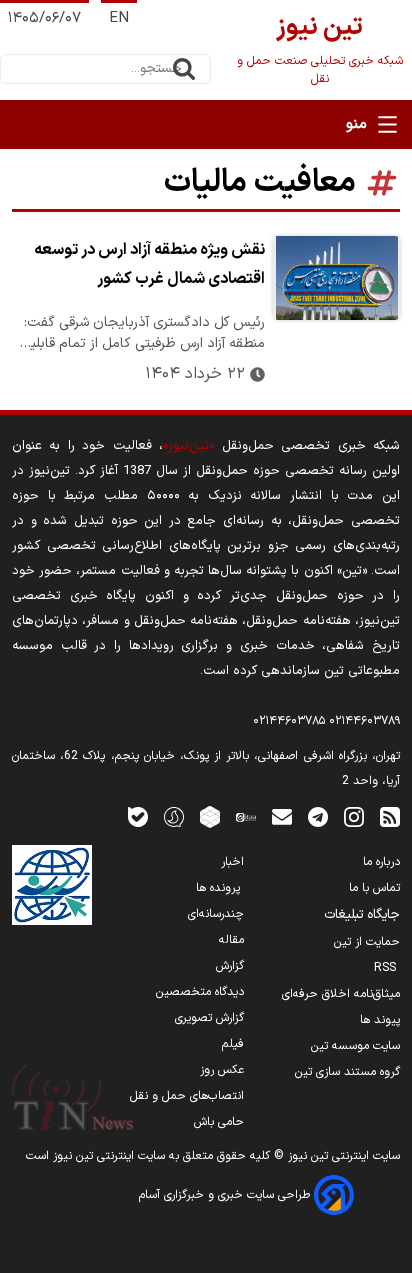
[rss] (390, 816)
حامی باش (219, 1122)
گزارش (230, 966)
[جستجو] (184, 69)
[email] (282, 816)
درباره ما (381, 862)
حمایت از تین (367, 942)
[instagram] (354, 816)
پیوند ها (380, 1020)
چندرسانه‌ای (216, 914)
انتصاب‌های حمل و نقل (187, 1096)
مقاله (231, 940)
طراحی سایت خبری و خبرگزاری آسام (226, 1195)
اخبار (232, 862)
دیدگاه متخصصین (200, 992)
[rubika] (210, 816)
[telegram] (318, 816)
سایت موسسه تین (355, 1046)
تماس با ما (374, 888)
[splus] (174, 816)
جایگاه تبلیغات (362, 915)
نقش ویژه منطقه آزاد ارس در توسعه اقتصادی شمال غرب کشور (149, 264)
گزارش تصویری (209, 1018)
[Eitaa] (246, 816)
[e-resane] (52, 885)
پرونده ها (220, 888)
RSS (387, 968)
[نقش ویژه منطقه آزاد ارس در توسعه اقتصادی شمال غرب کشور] (336, 278)
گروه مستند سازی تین (347, 1072)
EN (119, 18)
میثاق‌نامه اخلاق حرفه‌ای (341, 994)
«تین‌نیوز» (188, 445)
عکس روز (222, 1070)
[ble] (138, 816)
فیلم (233, 1044)
